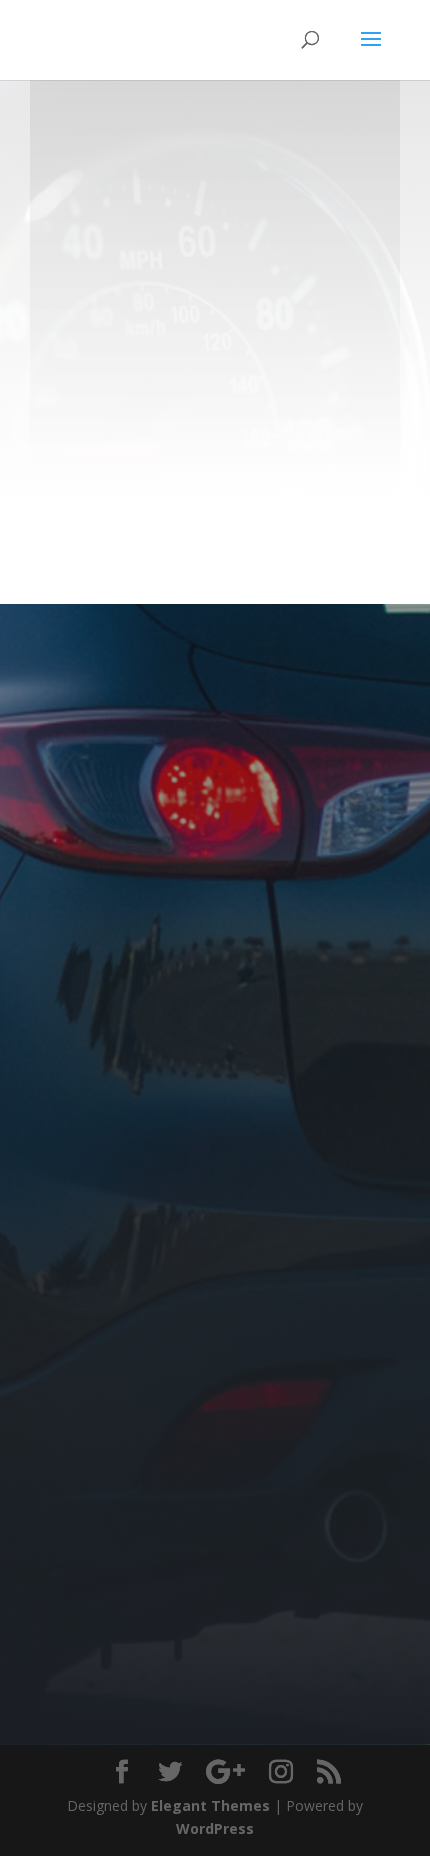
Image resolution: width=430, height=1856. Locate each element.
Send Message (287, 1670)
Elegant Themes (210, 1805)
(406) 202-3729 (278, 341)
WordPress (215, 1828)
